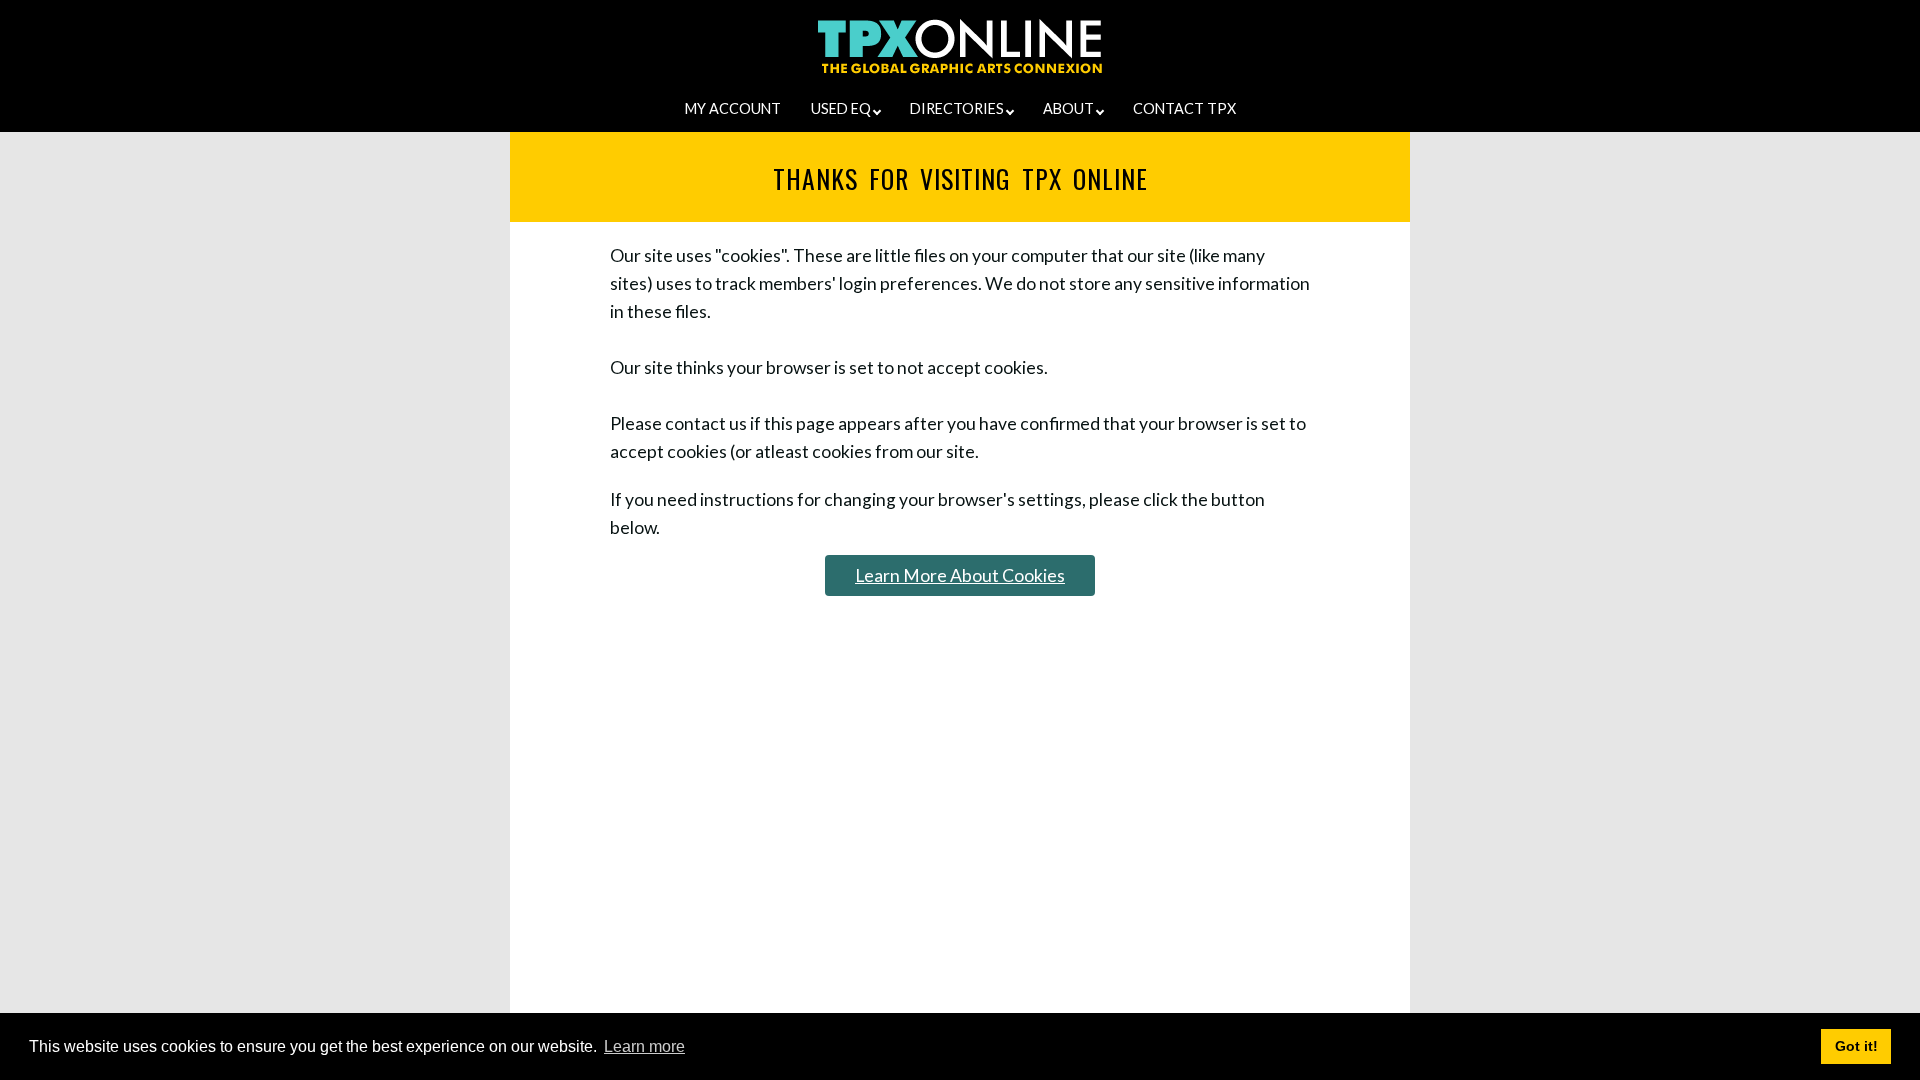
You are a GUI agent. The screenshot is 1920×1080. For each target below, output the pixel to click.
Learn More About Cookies (960, 575)
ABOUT (1070, 108)
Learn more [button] (644, 1046)
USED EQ (842, 108)
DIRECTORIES (958, 108)
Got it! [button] (1856, 1046)
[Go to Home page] (960, 73)
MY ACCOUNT (733, 108)
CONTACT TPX (1184, 108)
